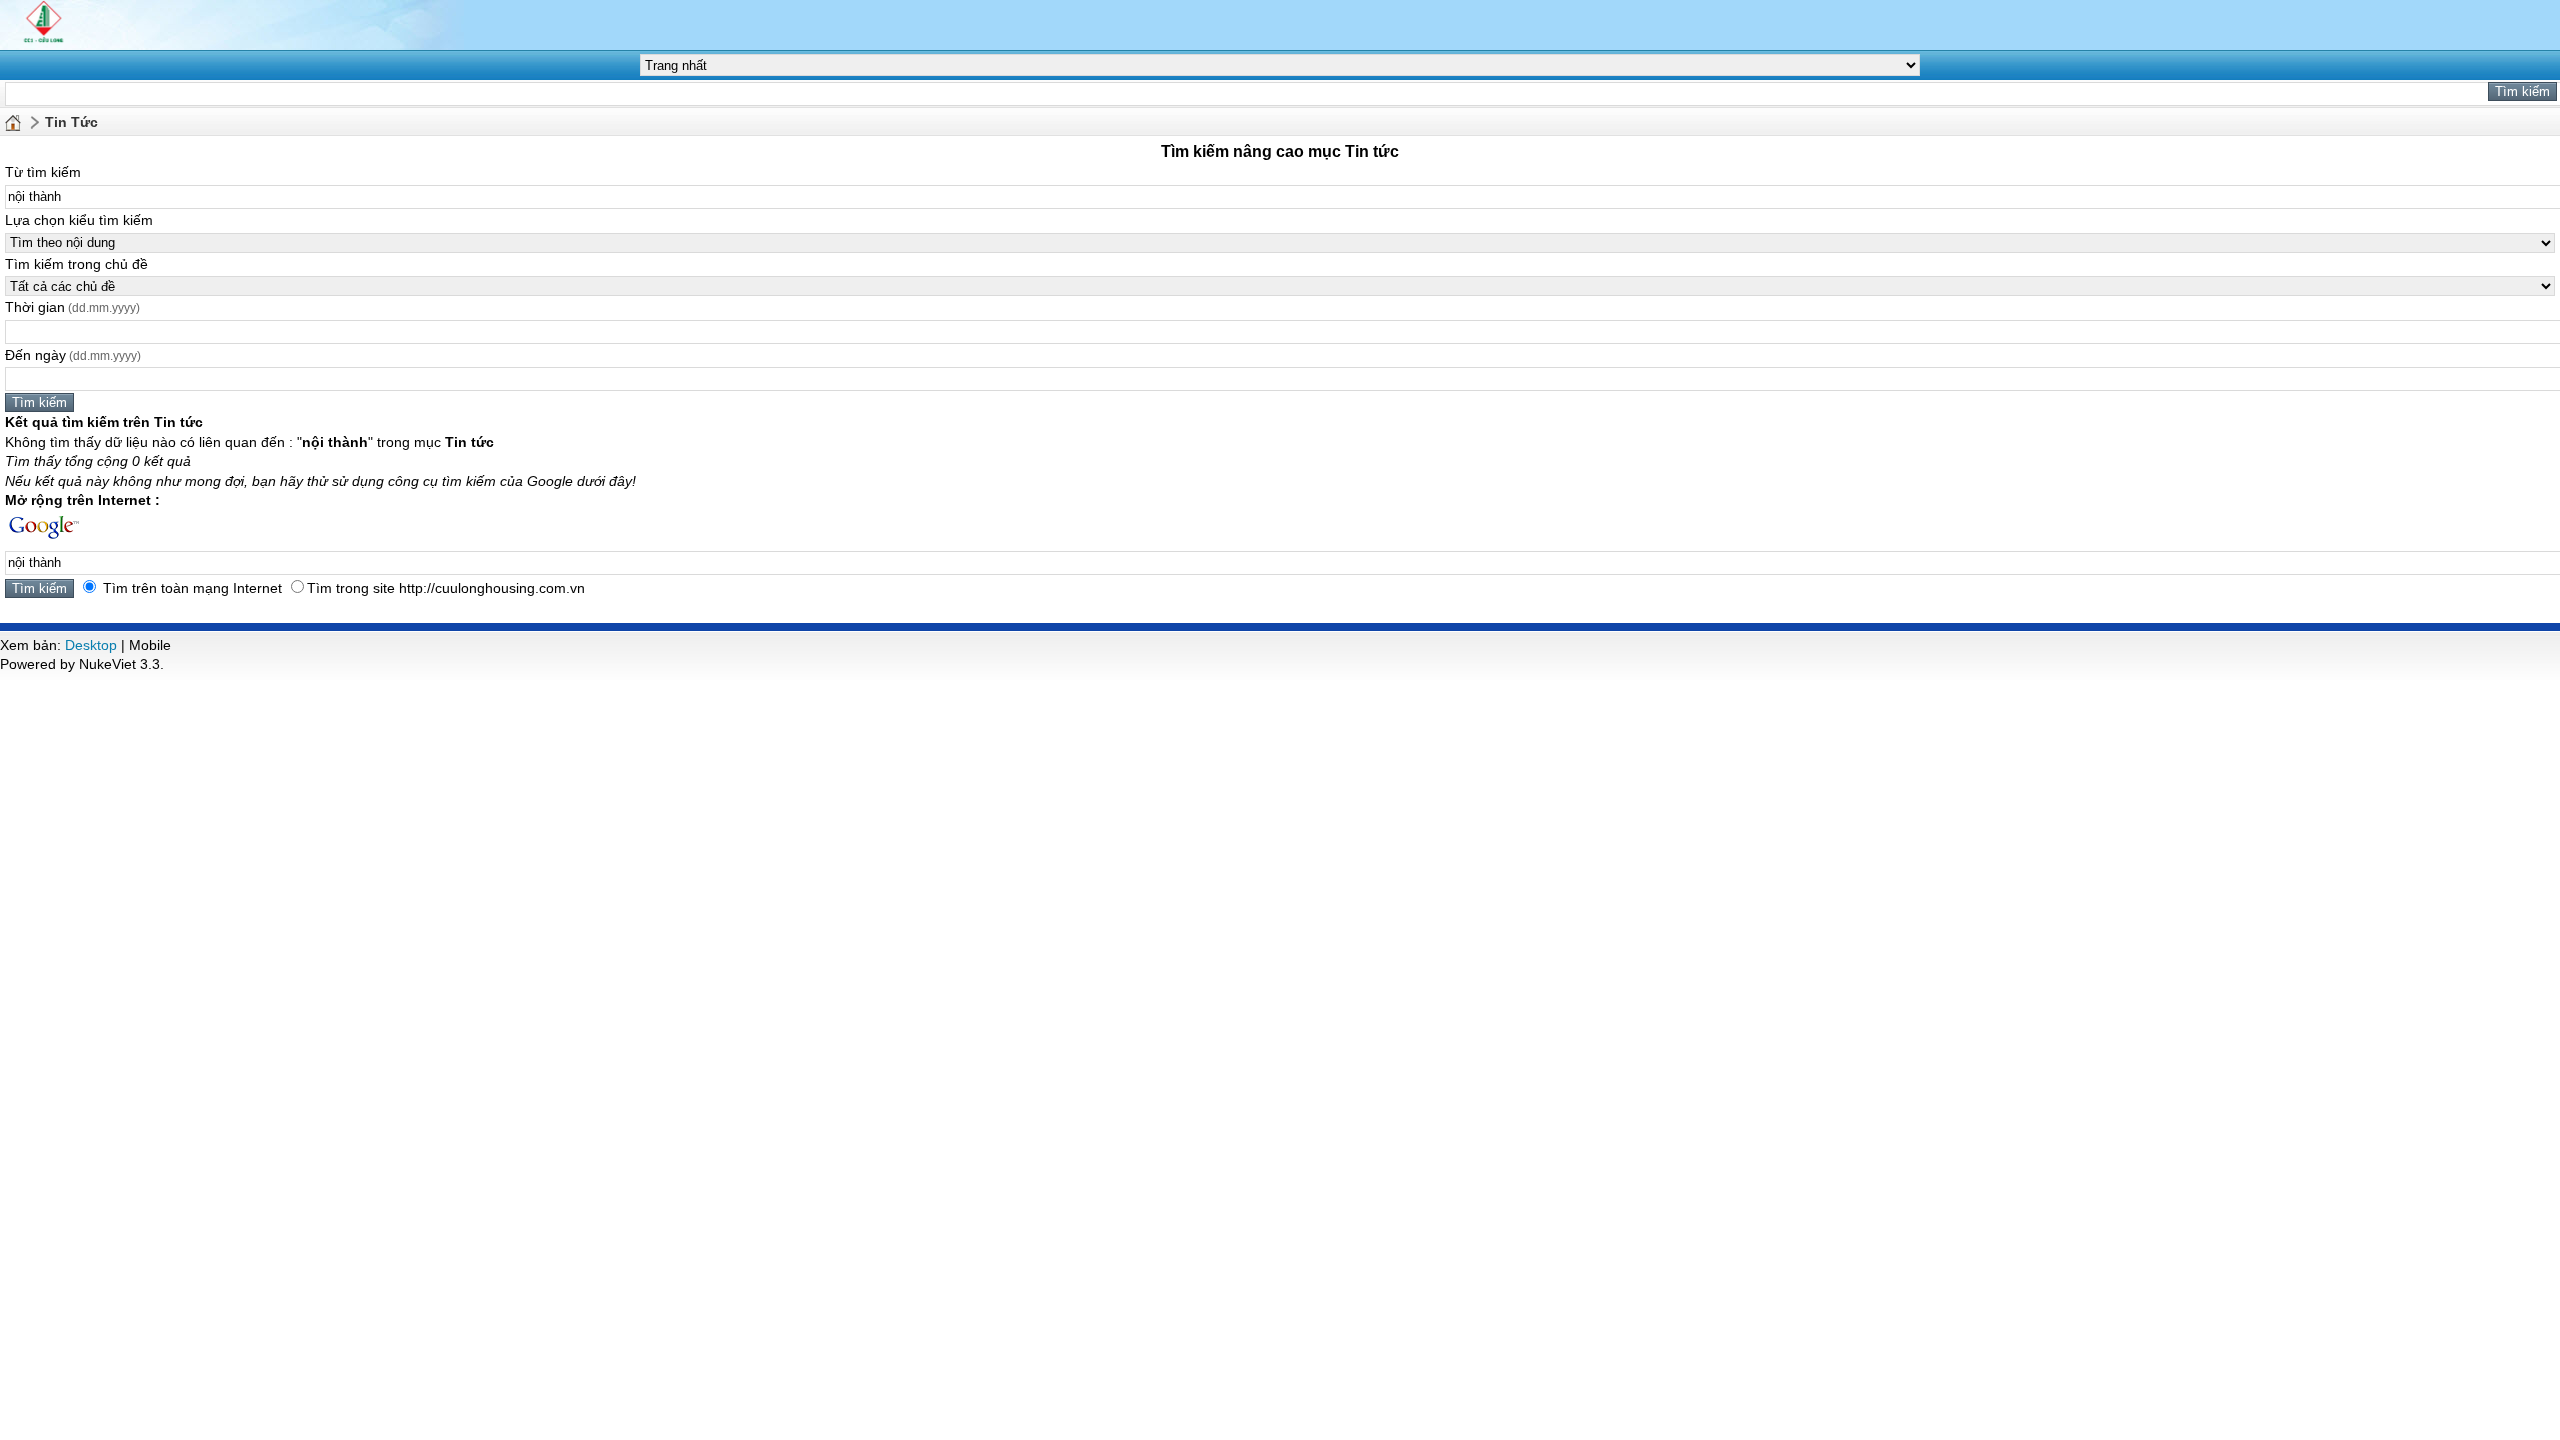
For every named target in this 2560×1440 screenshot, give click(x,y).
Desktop (91, 645)
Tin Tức (71, 122)
